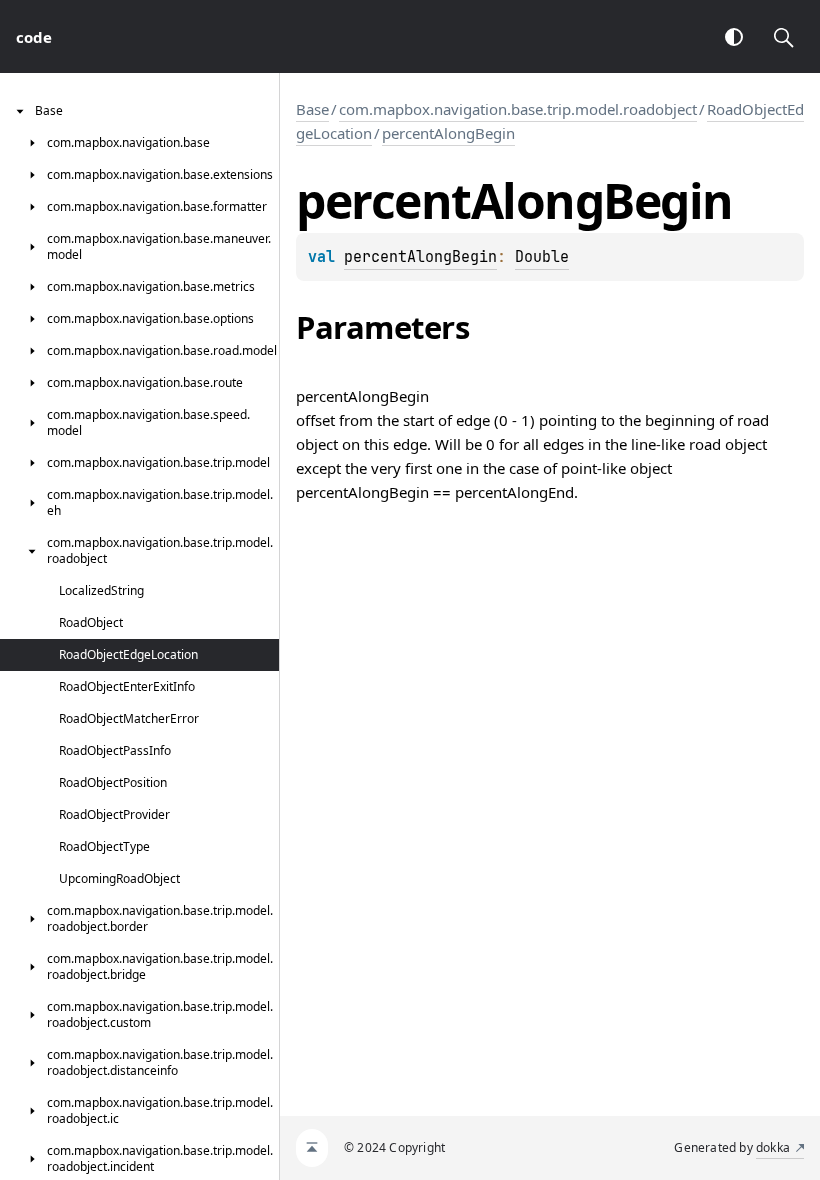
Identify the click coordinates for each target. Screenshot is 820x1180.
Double (542, 257)
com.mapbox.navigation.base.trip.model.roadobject (518, 109)
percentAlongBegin (448, 133)
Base (312, 109)
